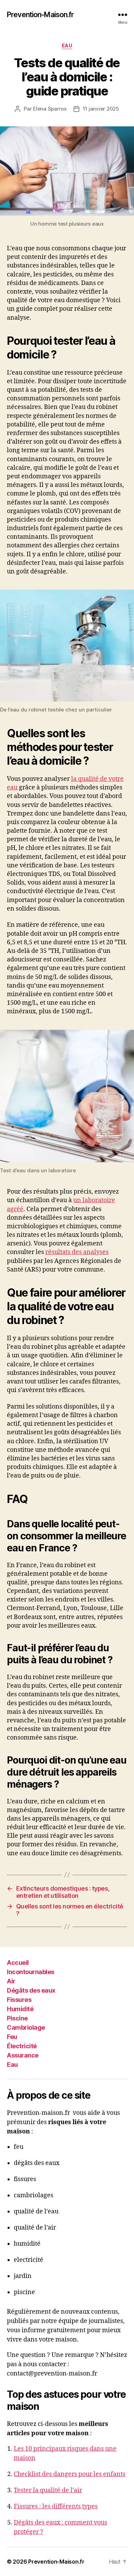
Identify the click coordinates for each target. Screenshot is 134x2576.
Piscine (17, 2018)
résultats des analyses (77, 1252)
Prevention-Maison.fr (40, 15)
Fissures (19, 1999)
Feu (12, 2036)
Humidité (20, 2009)
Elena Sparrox (50, 109)
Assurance (23, 2055)
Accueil (18, 1962)
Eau (67, 45)
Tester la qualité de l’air (48, 2490)
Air (11, 1981)
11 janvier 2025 (101, 109)
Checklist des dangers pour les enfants (70, 2474)
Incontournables (31, 1971)
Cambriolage (26, 2027)
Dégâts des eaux (31, 1990)
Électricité (22, 2046)
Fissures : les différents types (56, 2506)
